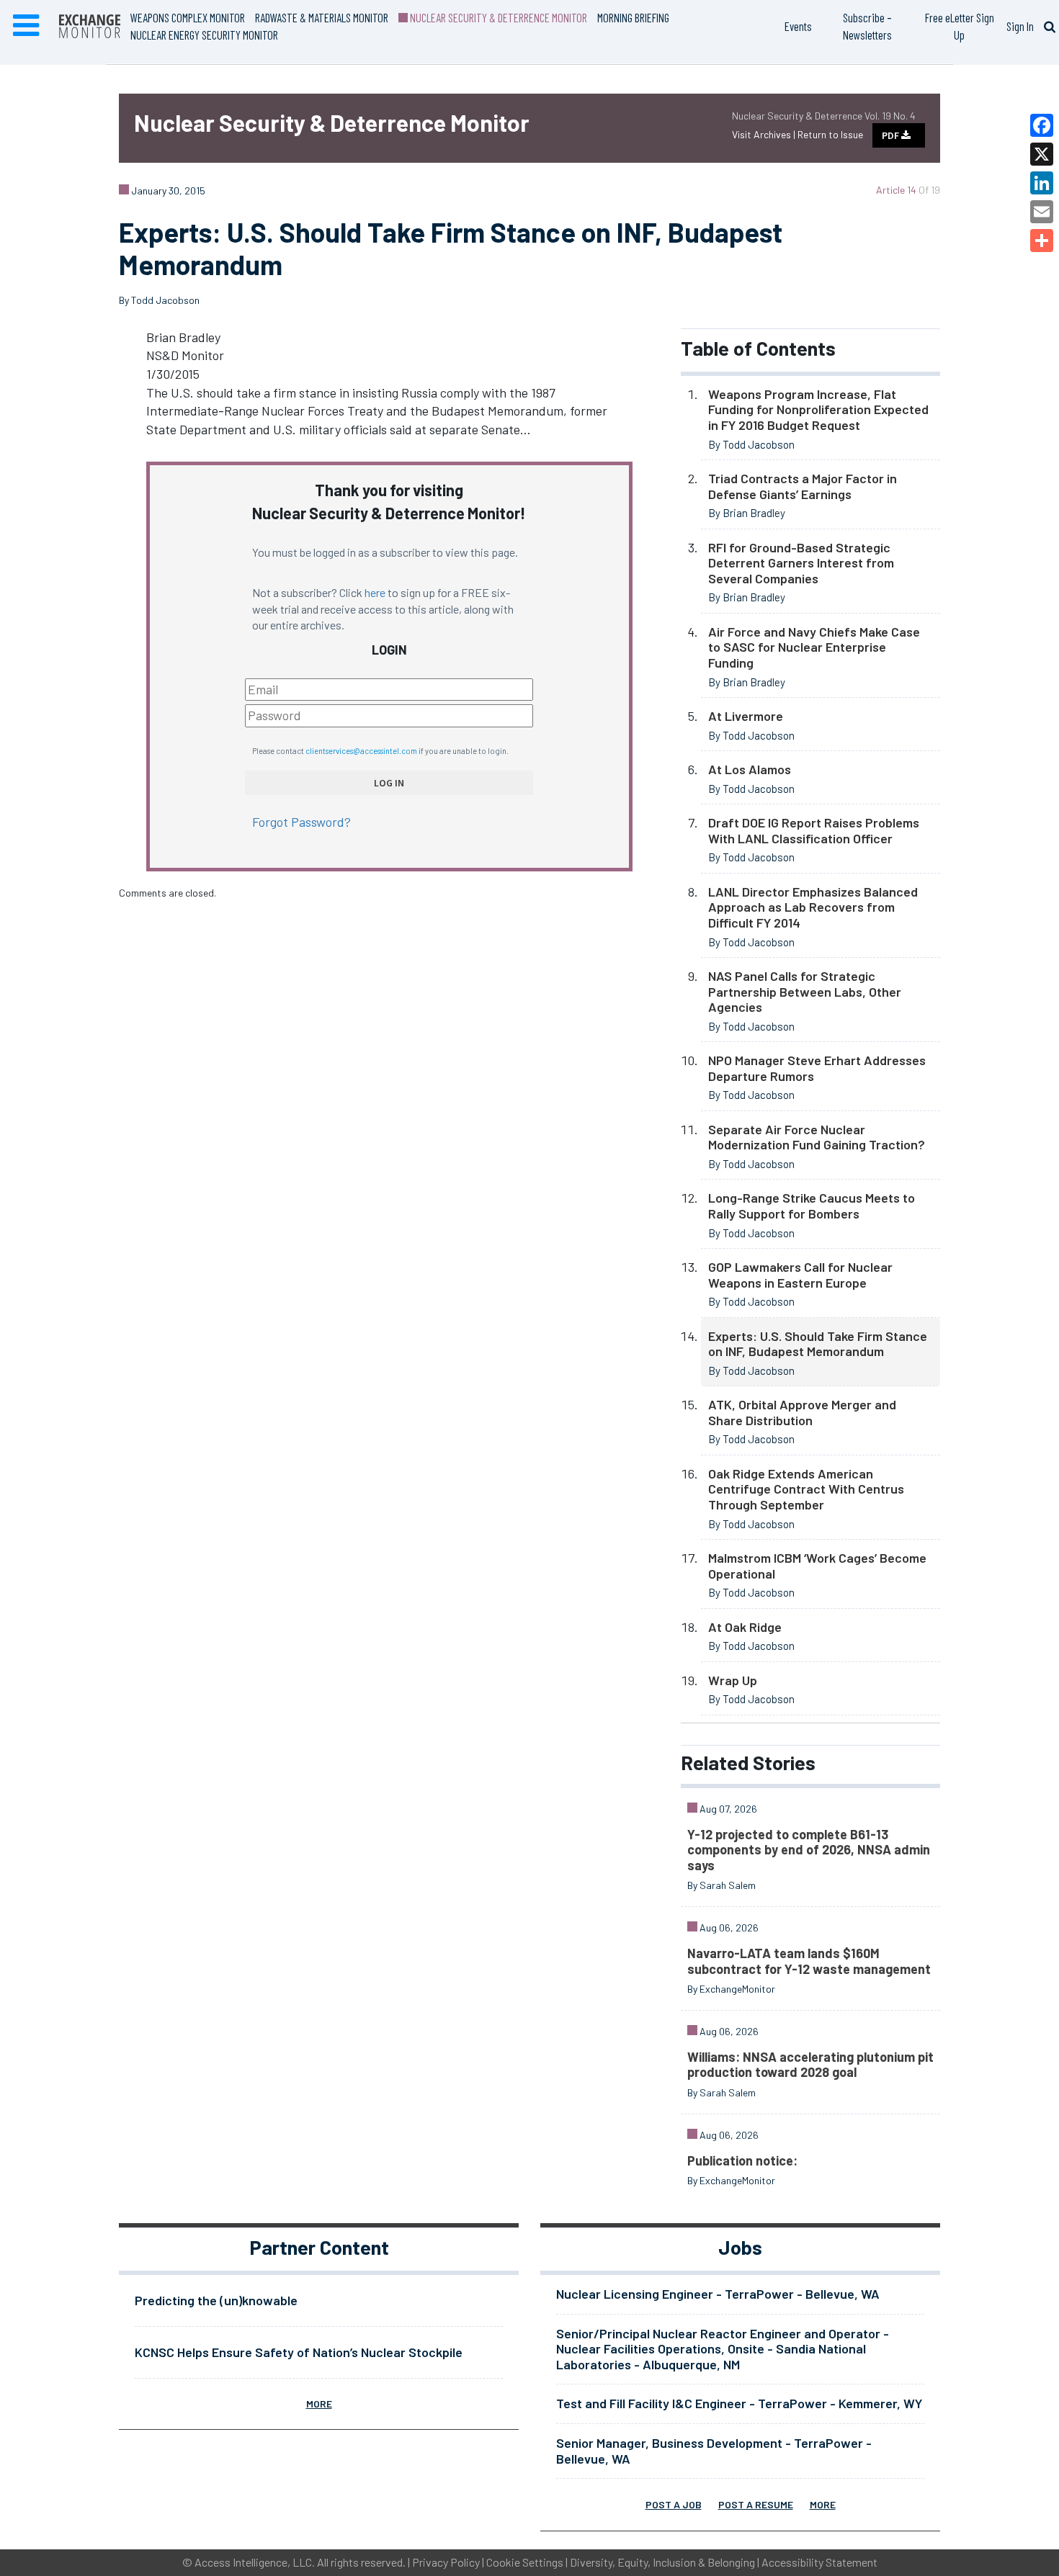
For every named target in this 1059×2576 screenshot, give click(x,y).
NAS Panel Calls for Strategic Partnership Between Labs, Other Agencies (805, 991)
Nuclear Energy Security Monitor (204, 35)
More (319, 2404)
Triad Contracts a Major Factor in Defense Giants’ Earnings (803, 486)
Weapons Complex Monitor (188, 17)
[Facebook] (1042, 125)
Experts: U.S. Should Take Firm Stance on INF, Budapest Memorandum (818, 1344)
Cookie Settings (525, 2562)
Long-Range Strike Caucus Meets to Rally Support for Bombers (812, 1206)
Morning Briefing (633, 17)
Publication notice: (742, 2160)
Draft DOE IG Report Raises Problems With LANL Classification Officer (814, 830)
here (375, 592)
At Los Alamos (750, 769)
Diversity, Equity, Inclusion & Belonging (662, 2562)
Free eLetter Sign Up (960, 26)
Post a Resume (756, 2504)
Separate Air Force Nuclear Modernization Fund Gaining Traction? (817, 1137)
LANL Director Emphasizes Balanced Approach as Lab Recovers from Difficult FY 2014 (813, 907)
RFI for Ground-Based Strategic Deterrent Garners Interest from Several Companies (801, 563)
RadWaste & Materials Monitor (322, 17)
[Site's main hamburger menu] (26, 26)
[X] (1042, 154)
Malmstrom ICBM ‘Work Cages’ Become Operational (817, 1566)
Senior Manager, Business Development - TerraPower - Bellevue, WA (714, 2451)
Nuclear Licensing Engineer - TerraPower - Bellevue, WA (718, 2294)
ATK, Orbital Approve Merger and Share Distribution (802, 1412)
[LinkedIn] (1042, 183)
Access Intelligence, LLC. (255, 2562)
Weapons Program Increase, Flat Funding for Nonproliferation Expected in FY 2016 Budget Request (818, 409)
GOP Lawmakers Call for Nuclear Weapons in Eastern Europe (800, 1275)
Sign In (1020, 26)
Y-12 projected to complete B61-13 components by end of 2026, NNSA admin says (809, 1850)
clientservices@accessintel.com (361, 751)
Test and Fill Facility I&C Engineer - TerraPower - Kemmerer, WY (739, 2403)
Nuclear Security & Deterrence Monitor (497, 17)
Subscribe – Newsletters (867, 26)
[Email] (1042, 212)
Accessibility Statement (819, 2562)
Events (798, 26)
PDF (892, 135)
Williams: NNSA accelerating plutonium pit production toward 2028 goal (810, 2065)
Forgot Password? (301, 822)
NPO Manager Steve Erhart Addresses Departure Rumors (817, 1068)
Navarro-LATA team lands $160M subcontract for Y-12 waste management (809, 1961)
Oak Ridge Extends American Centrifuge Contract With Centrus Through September (806, 1489)
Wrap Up (733, 1680)
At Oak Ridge (745, 1627)
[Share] (1042, 241)
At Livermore (746, 716)
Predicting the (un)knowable (216, 2300)
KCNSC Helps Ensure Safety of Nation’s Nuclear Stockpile (299, 2352)
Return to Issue (830, 134)
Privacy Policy (446, 2562)
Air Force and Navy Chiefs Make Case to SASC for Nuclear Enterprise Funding (814, 647)
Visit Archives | (765, 134)
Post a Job (674, 2504)
